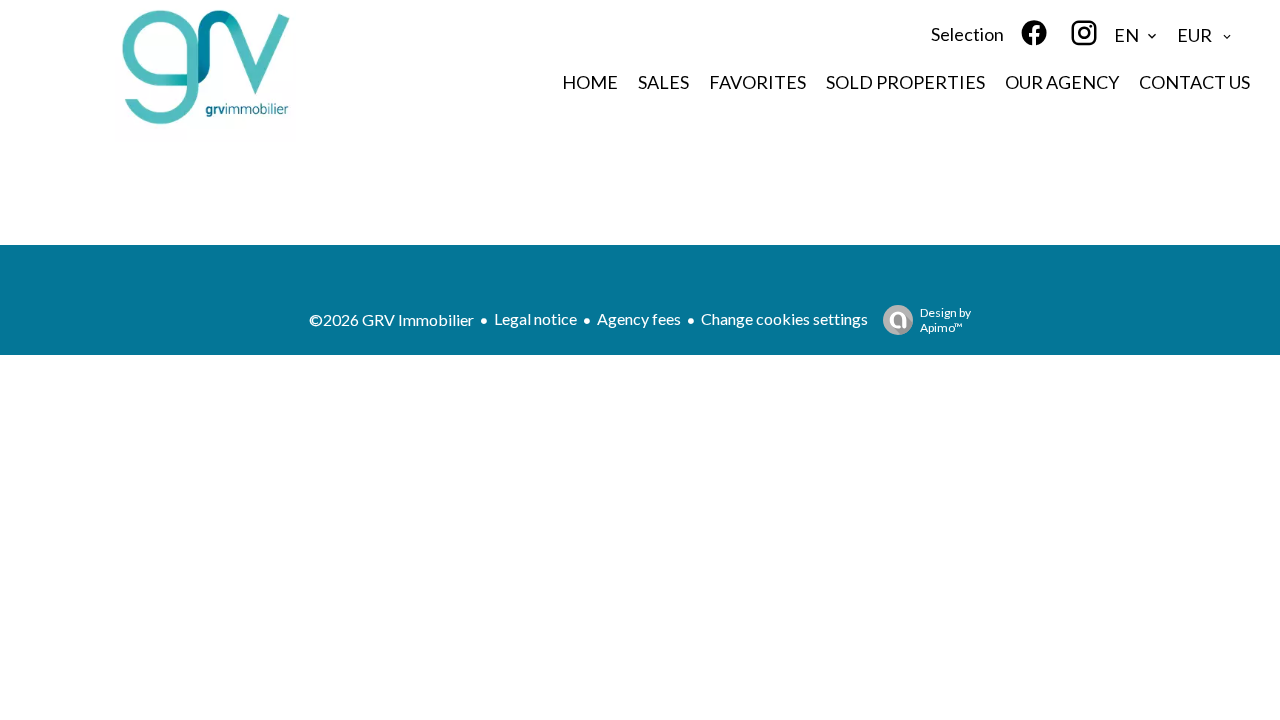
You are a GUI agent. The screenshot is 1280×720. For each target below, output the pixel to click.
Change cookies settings (784, 318)
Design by (945, 320)
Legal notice (535, 318)
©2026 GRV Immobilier (391, 319)
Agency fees (639, 318)
